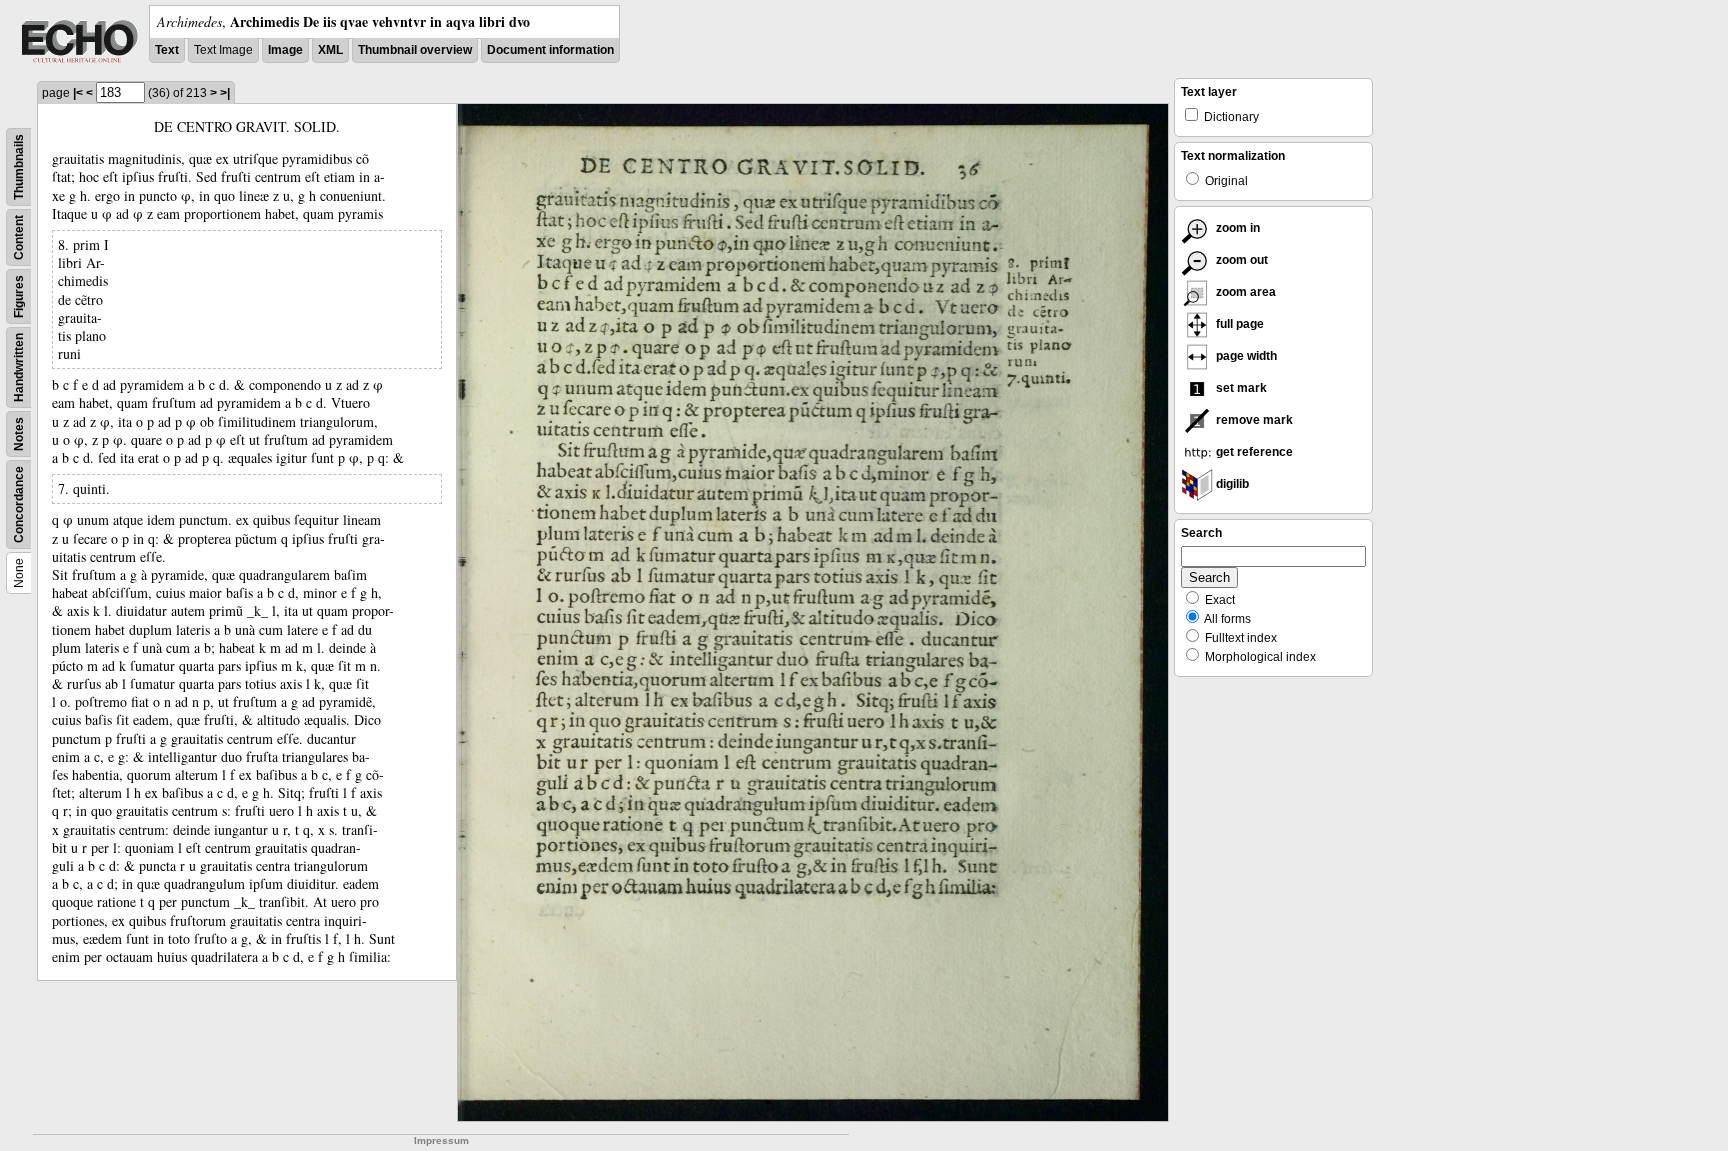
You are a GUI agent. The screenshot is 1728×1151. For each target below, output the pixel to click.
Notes (19, 434)
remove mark (1253, 420)
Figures (19, 296)
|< (78, 93)
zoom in (1236, 228)
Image (285, 50)
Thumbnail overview (415, 50)
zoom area (1244, 292)
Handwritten (19, 367)
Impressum (441, 1140)
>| (225, 93)
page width (1245, 356)
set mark (1240, 388)
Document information (550, 50)
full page (1238, 324)
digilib (1231, 484)
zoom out (1240, 260)
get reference (1253, 452)
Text (167, 50)
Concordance (19, 504)
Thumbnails (19, 167)
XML (330, 50)
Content (19, 237)
